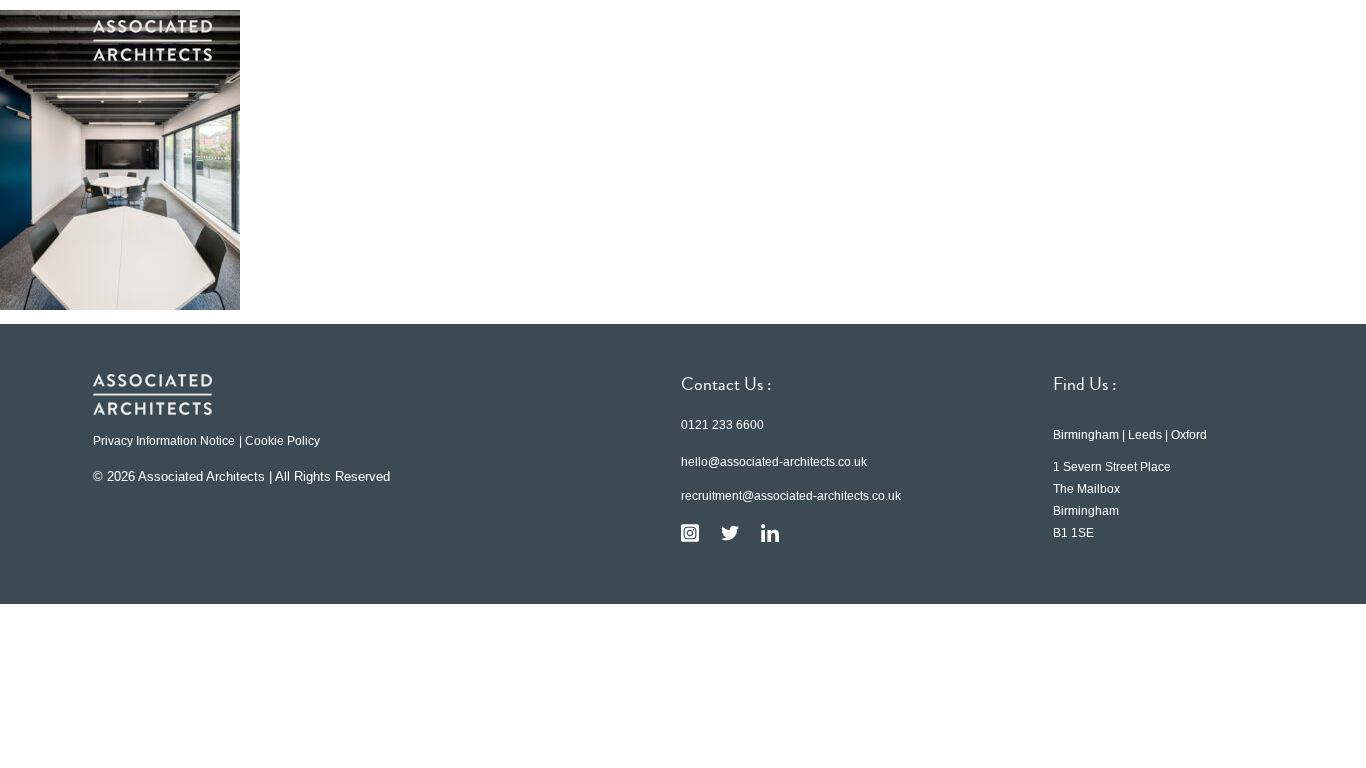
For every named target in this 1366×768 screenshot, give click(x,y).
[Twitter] (730, 533)
